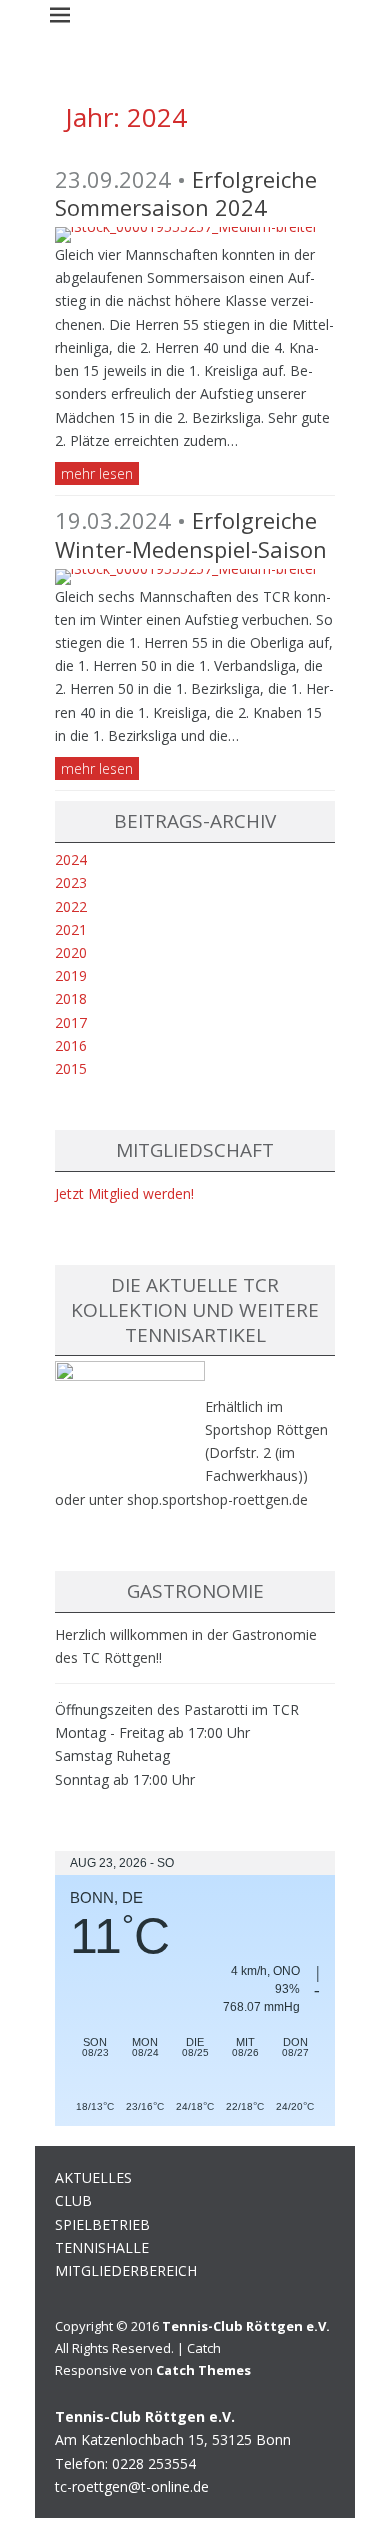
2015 (71, 1068)
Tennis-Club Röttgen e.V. (246, 2326)
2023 (71, 882)
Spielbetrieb (102, 2224)
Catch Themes (203, 2370)
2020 (71, 952)
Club (73, 2200)
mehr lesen (97, 473)
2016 (71, 1045)
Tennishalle (102, 2247)
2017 (71, 1022)
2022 (71, 906)
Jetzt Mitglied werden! (124, 1193)
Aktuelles (93, 2177)
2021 (71, 929)
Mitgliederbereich (126, 2270)
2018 (71, 998)
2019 (71, 975)
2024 (71, 859)
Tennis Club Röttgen (108, 95)
